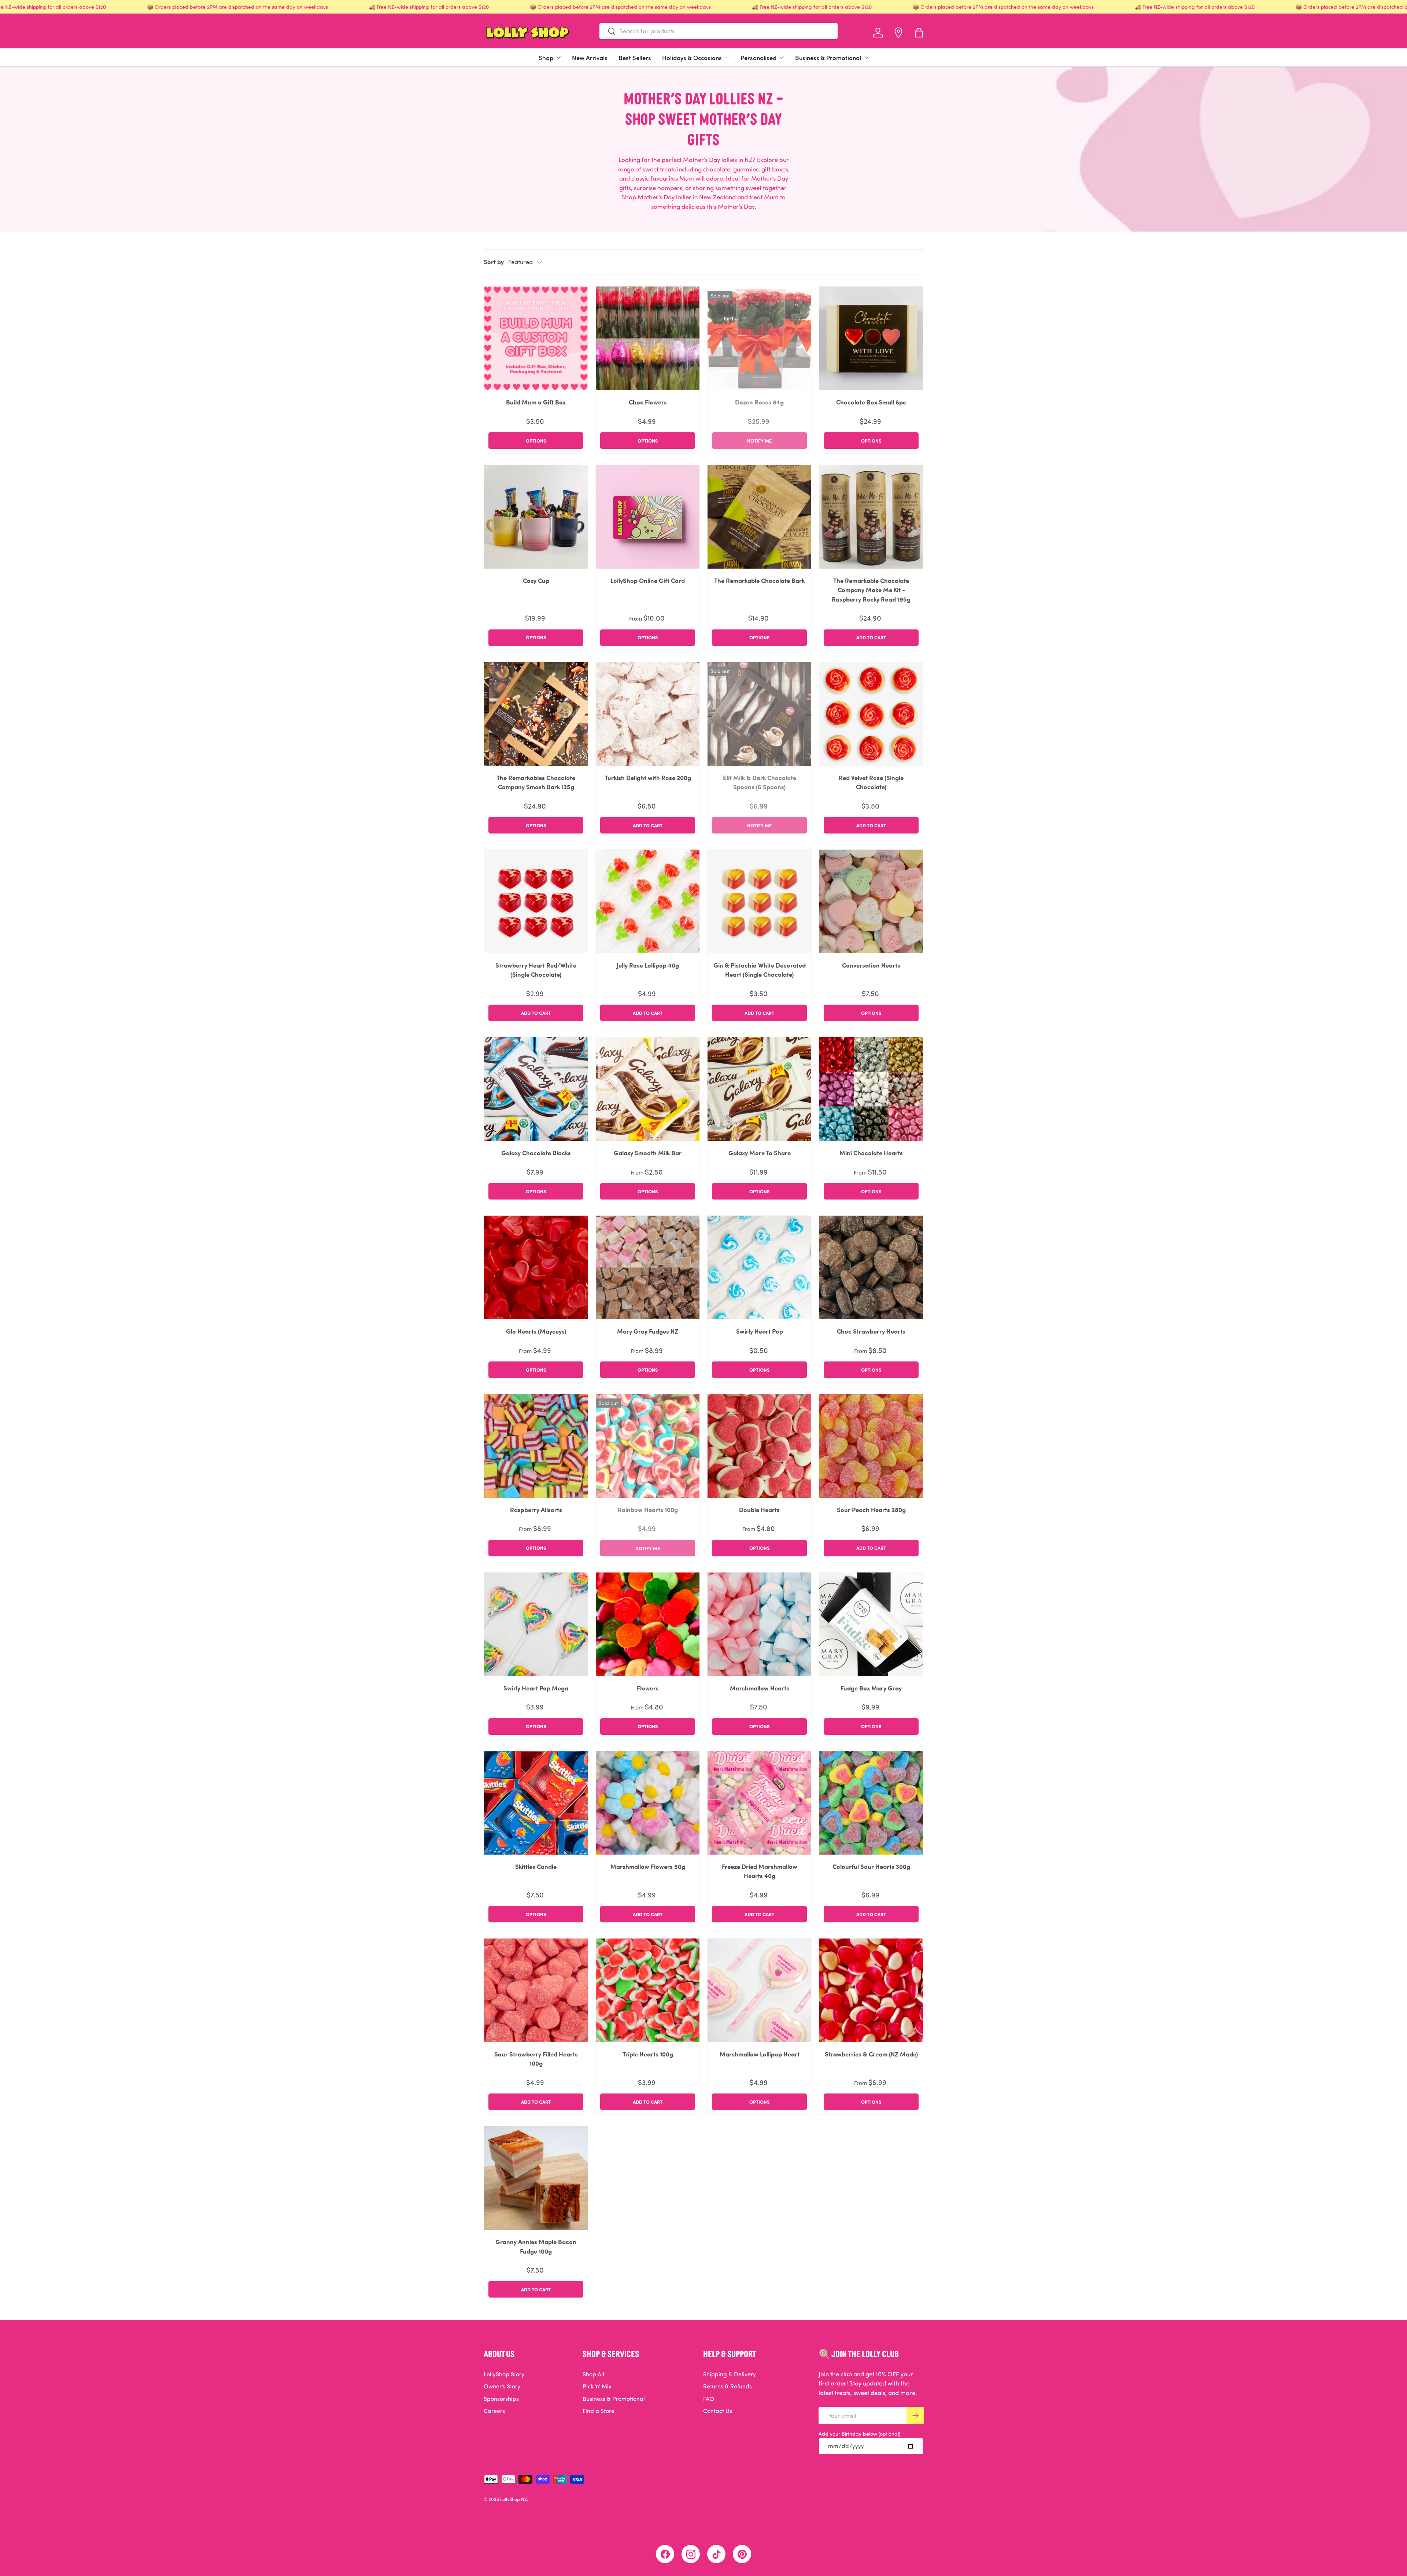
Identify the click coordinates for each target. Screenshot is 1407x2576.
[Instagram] (691, 2554)
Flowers (648, 1688)
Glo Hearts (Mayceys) (536, 1331)
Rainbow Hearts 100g (648, 1509)
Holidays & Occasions (692, 58)
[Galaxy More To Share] (759, 1089)
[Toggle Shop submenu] (558, 58)
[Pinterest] (742, 2554)
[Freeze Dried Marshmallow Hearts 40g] (759, 1803)
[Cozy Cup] (536, 517)
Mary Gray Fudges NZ (648, 1331)
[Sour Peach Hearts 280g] (871, 1446)
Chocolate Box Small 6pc (871, 402)
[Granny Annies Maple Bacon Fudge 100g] (536, 2178)
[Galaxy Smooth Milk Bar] (648, 1089)
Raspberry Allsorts (536, 1509)
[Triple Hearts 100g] (648, 1990)
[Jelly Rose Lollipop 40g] (648, 901)
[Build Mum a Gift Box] (536, 338)
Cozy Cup (536, 580)
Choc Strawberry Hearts (871, 1331)
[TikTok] (716, 2554)
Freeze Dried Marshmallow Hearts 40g (760, 1871)
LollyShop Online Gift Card (648, 580)
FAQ (709, 2399)
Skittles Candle (536, 1866)
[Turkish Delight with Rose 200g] (648, 714)
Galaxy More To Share (760, 1153)
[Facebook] (665, 2554)
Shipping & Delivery (730, 2374)
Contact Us (718, 2411)
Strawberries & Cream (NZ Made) (871, 2054)
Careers (494, 2411)
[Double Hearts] (759, 1446)
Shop (546, 58)
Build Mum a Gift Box (536, 402)
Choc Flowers (648, 402)
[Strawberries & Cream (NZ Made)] (871, 1990)
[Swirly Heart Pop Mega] (536, 1624)
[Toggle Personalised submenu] (782, 58)
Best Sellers (635, 58)
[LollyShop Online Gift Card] (648, 517)
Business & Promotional (828, 58)
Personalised (758, 58)
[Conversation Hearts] (871, 901)
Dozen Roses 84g (759, 402)
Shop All (593, 2374)
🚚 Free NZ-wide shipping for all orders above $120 (429, 7)
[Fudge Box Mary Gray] (871, 1624)
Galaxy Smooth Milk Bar (648, 1153)
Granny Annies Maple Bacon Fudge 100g (536, 2246)
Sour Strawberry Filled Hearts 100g (536, 2059)
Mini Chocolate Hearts (871, 1153)
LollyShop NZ (514, 2499)
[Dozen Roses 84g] (759, 338)
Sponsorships (501, 2399)
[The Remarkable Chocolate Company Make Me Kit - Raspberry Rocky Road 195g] (871, 517)
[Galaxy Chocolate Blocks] (536, 1089)
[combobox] (719, 31)
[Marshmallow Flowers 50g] (648, 1803)
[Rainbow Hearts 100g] (648, 1446)
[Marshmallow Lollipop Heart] (759, 1990)
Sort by (494, 262)
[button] (919, 33)
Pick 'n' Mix (597, 2386)
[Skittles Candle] (536, 1803)
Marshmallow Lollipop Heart (760, 2054)
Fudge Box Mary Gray (871, 1688)
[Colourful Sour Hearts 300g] (871, 1803)
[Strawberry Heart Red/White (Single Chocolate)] (536, 901)
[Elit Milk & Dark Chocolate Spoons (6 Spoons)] (759, 714)
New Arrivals (590, 58)
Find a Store (599, 2411)
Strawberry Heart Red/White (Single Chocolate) (536, 970)
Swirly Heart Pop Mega (536, 1688)
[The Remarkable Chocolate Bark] (759, 517)
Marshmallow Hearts (760, 1688)
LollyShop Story (504, 2374)
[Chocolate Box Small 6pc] (871, 338)
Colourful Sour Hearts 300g (871, 1866)
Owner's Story (502, 2386)
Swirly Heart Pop (760, 1331)
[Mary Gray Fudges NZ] (648, 1267)
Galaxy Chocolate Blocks (536, 1153)
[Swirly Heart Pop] (759, 1267)
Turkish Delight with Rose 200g (648, 777)
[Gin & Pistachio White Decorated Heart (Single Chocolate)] (759, 901)
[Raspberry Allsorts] (536, 1446)
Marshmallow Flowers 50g (648, 1866)
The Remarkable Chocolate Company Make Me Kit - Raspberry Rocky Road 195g (871, 590)
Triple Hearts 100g (648, 2054)
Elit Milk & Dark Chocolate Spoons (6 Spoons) (760, 782)
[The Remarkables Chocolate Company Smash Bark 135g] (536, 714)
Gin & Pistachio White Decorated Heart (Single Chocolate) (760, 970)
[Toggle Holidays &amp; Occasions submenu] (727, 58)
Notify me (759, 441)
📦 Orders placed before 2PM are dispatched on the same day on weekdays (237, 7)
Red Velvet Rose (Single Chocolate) (871, 782)
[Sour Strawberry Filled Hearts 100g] (536, 1990)
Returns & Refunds (727, 2386)
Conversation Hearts (871, 965)
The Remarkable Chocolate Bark (759, 580)
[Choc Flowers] (648, 338)
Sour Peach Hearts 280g (871, 1509)
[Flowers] (648, 1624)
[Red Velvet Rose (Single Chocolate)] (871, 714)
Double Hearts (759, 1509)
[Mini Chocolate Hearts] (871, 1089)
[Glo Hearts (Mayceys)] (536, 1267)
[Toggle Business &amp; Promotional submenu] (866, 58)
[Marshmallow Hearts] (759, 1624)
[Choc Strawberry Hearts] (871, 1267)
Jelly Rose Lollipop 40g (648, 965)
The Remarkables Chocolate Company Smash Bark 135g (536, 782)
